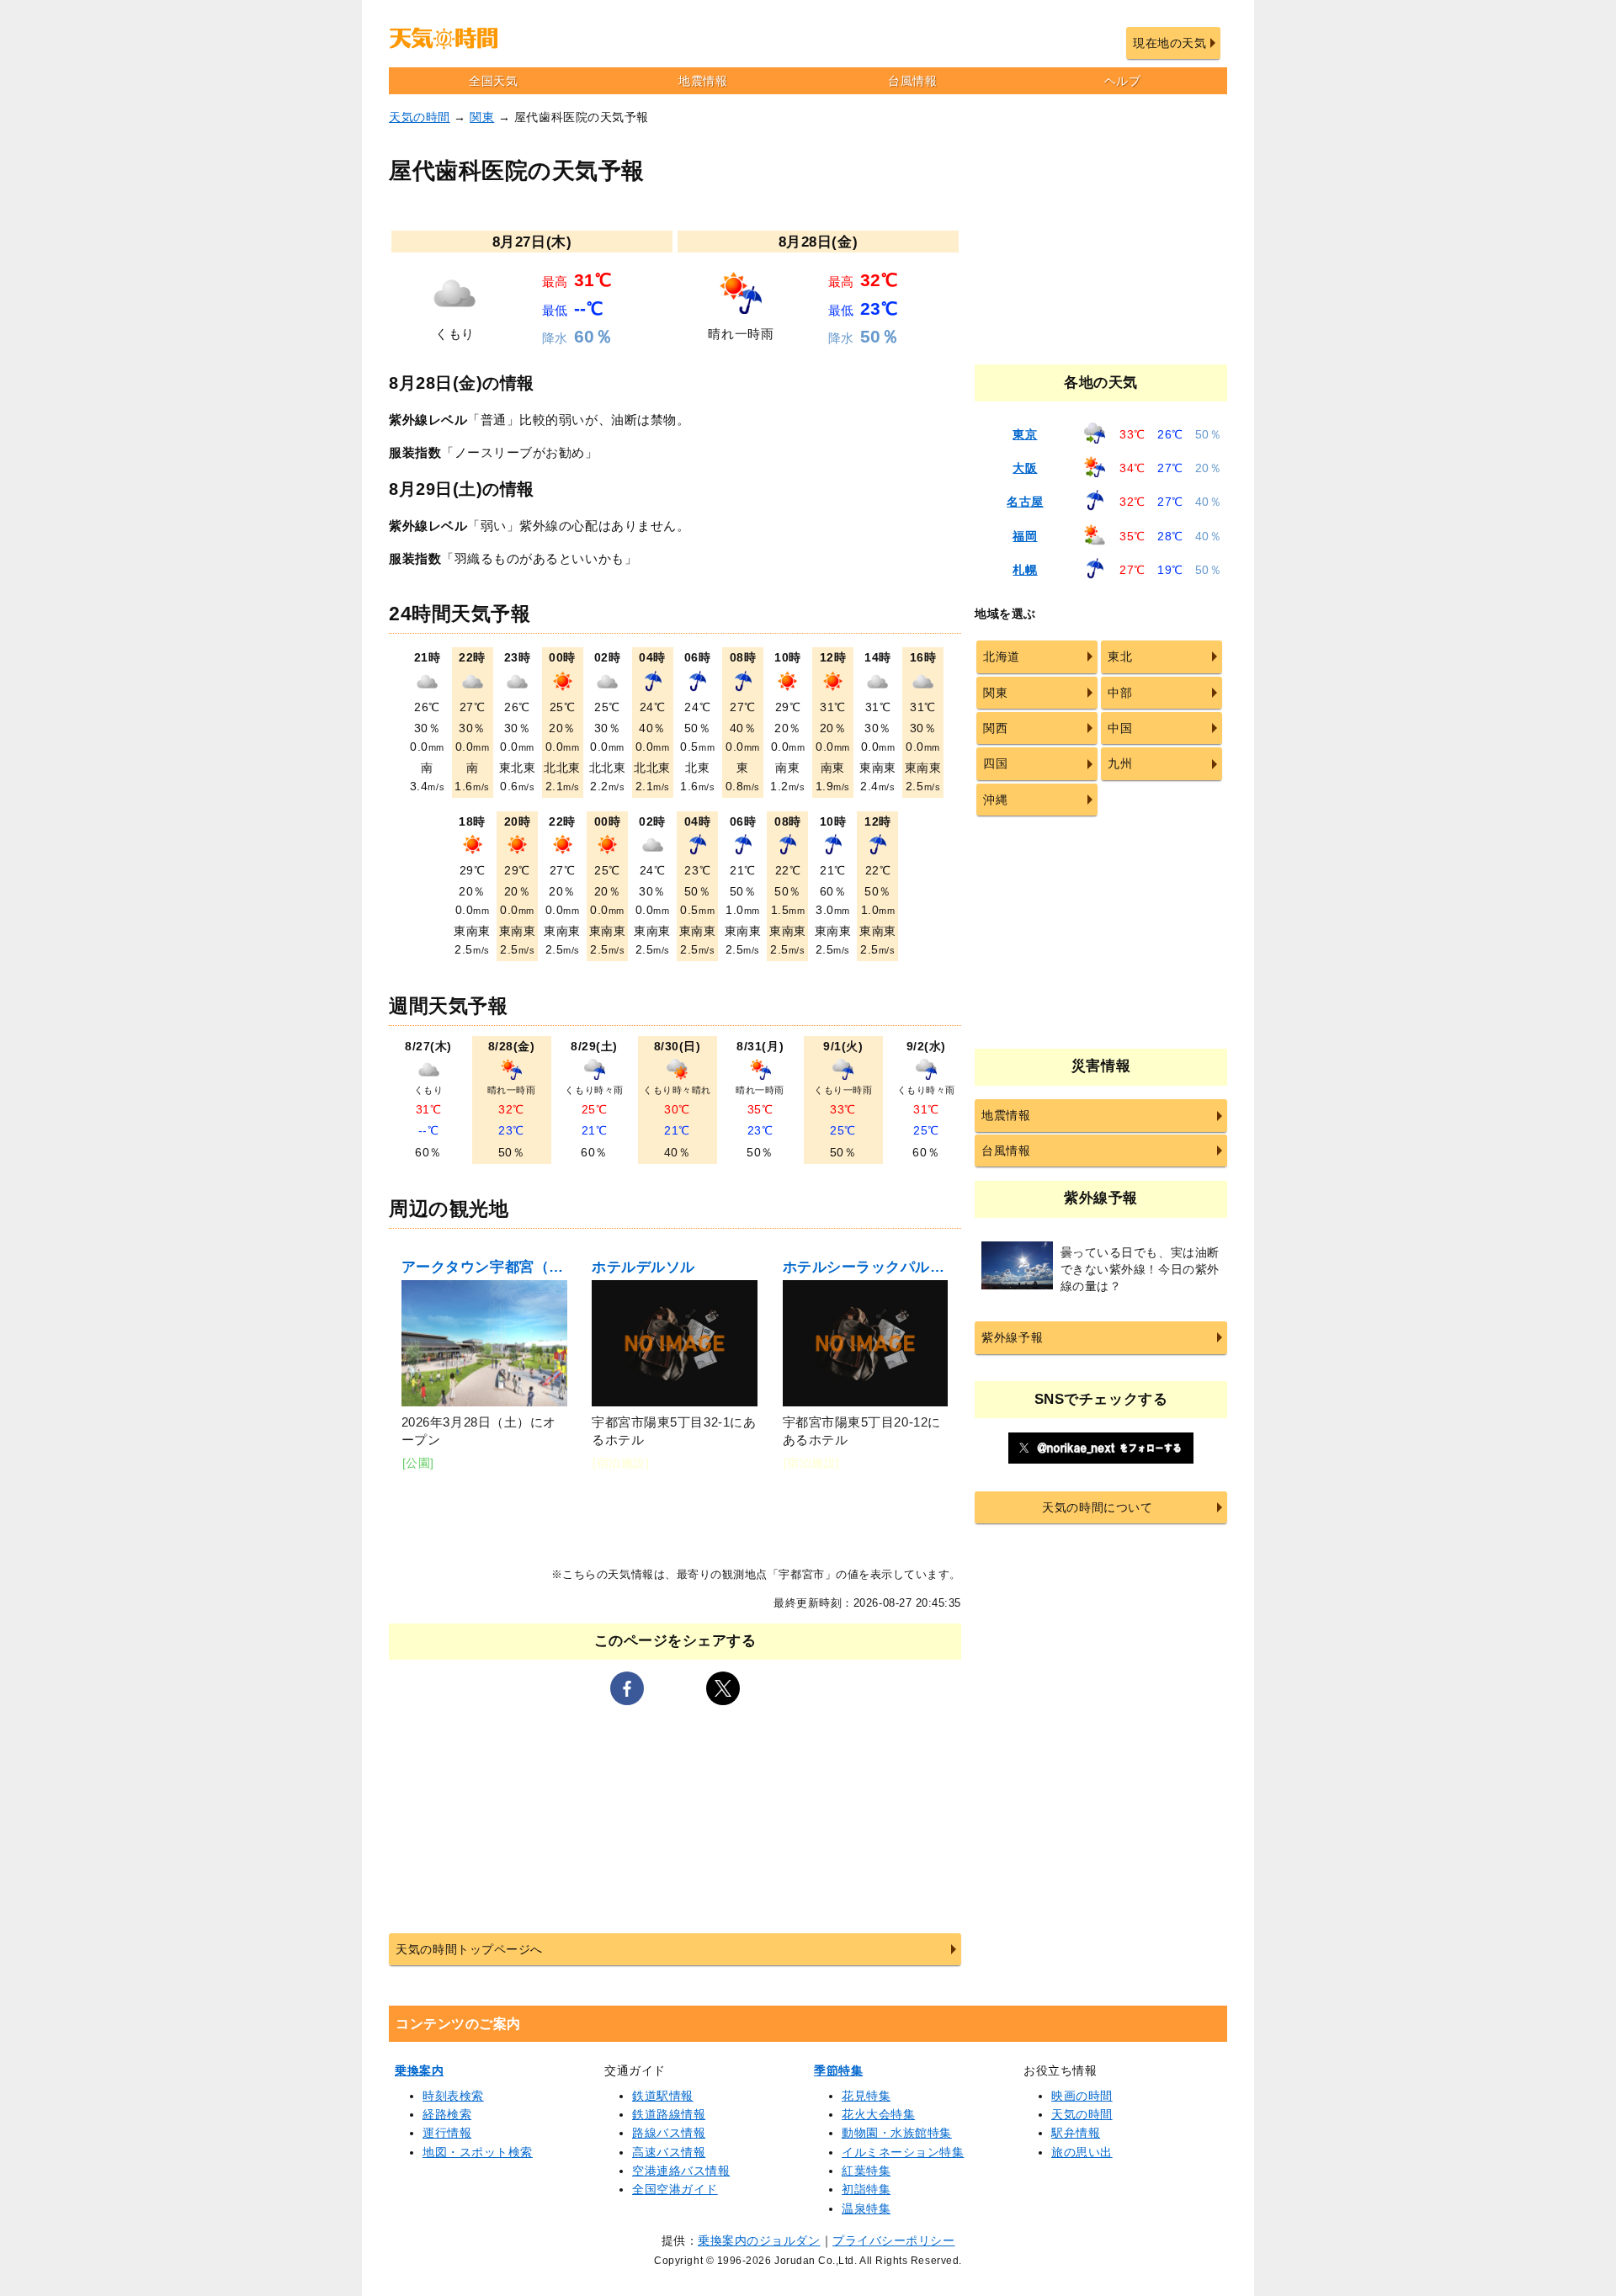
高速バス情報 (669, 2152)
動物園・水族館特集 (897, 2133)
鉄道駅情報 (663, 2096)
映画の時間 (1082, 2096)
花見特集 (866, 2096)
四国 (995, 763)
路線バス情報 (669, 2133)
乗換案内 (419, 2070)
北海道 (1002, 656)
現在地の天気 (1169, 43)
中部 (1120, 693)
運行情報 (447, 2133)
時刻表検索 (453, 2096)
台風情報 (912, 81)
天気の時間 (420, 117)
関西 (995, 728)
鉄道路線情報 (669, 2114)
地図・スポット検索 (478, 2152)
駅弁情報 (1076, 2133)
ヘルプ (1123, 81)
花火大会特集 (878, 2114)
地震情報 (703, 81)
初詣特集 (866, 2189)
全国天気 (493, 81)
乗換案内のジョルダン (759, 2240)
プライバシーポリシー (893, 2240)
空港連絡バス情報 (681, 2171)
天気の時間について (1097, 1507)
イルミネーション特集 (903, 2152)
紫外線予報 (1012, 1337)
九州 (1120, 763)
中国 (1120, 728)
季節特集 (838, 2070)
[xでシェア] (723, 1688)
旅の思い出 (1082, 2152)
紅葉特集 (866, 2171)
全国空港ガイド (675, 2189)
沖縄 (995, 800)
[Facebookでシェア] (627, 1688)
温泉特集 (866, 2208)
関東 (482, 117)
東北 (1120, 656)
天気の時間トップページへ (469, 1949)
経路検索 (447, 2114)
